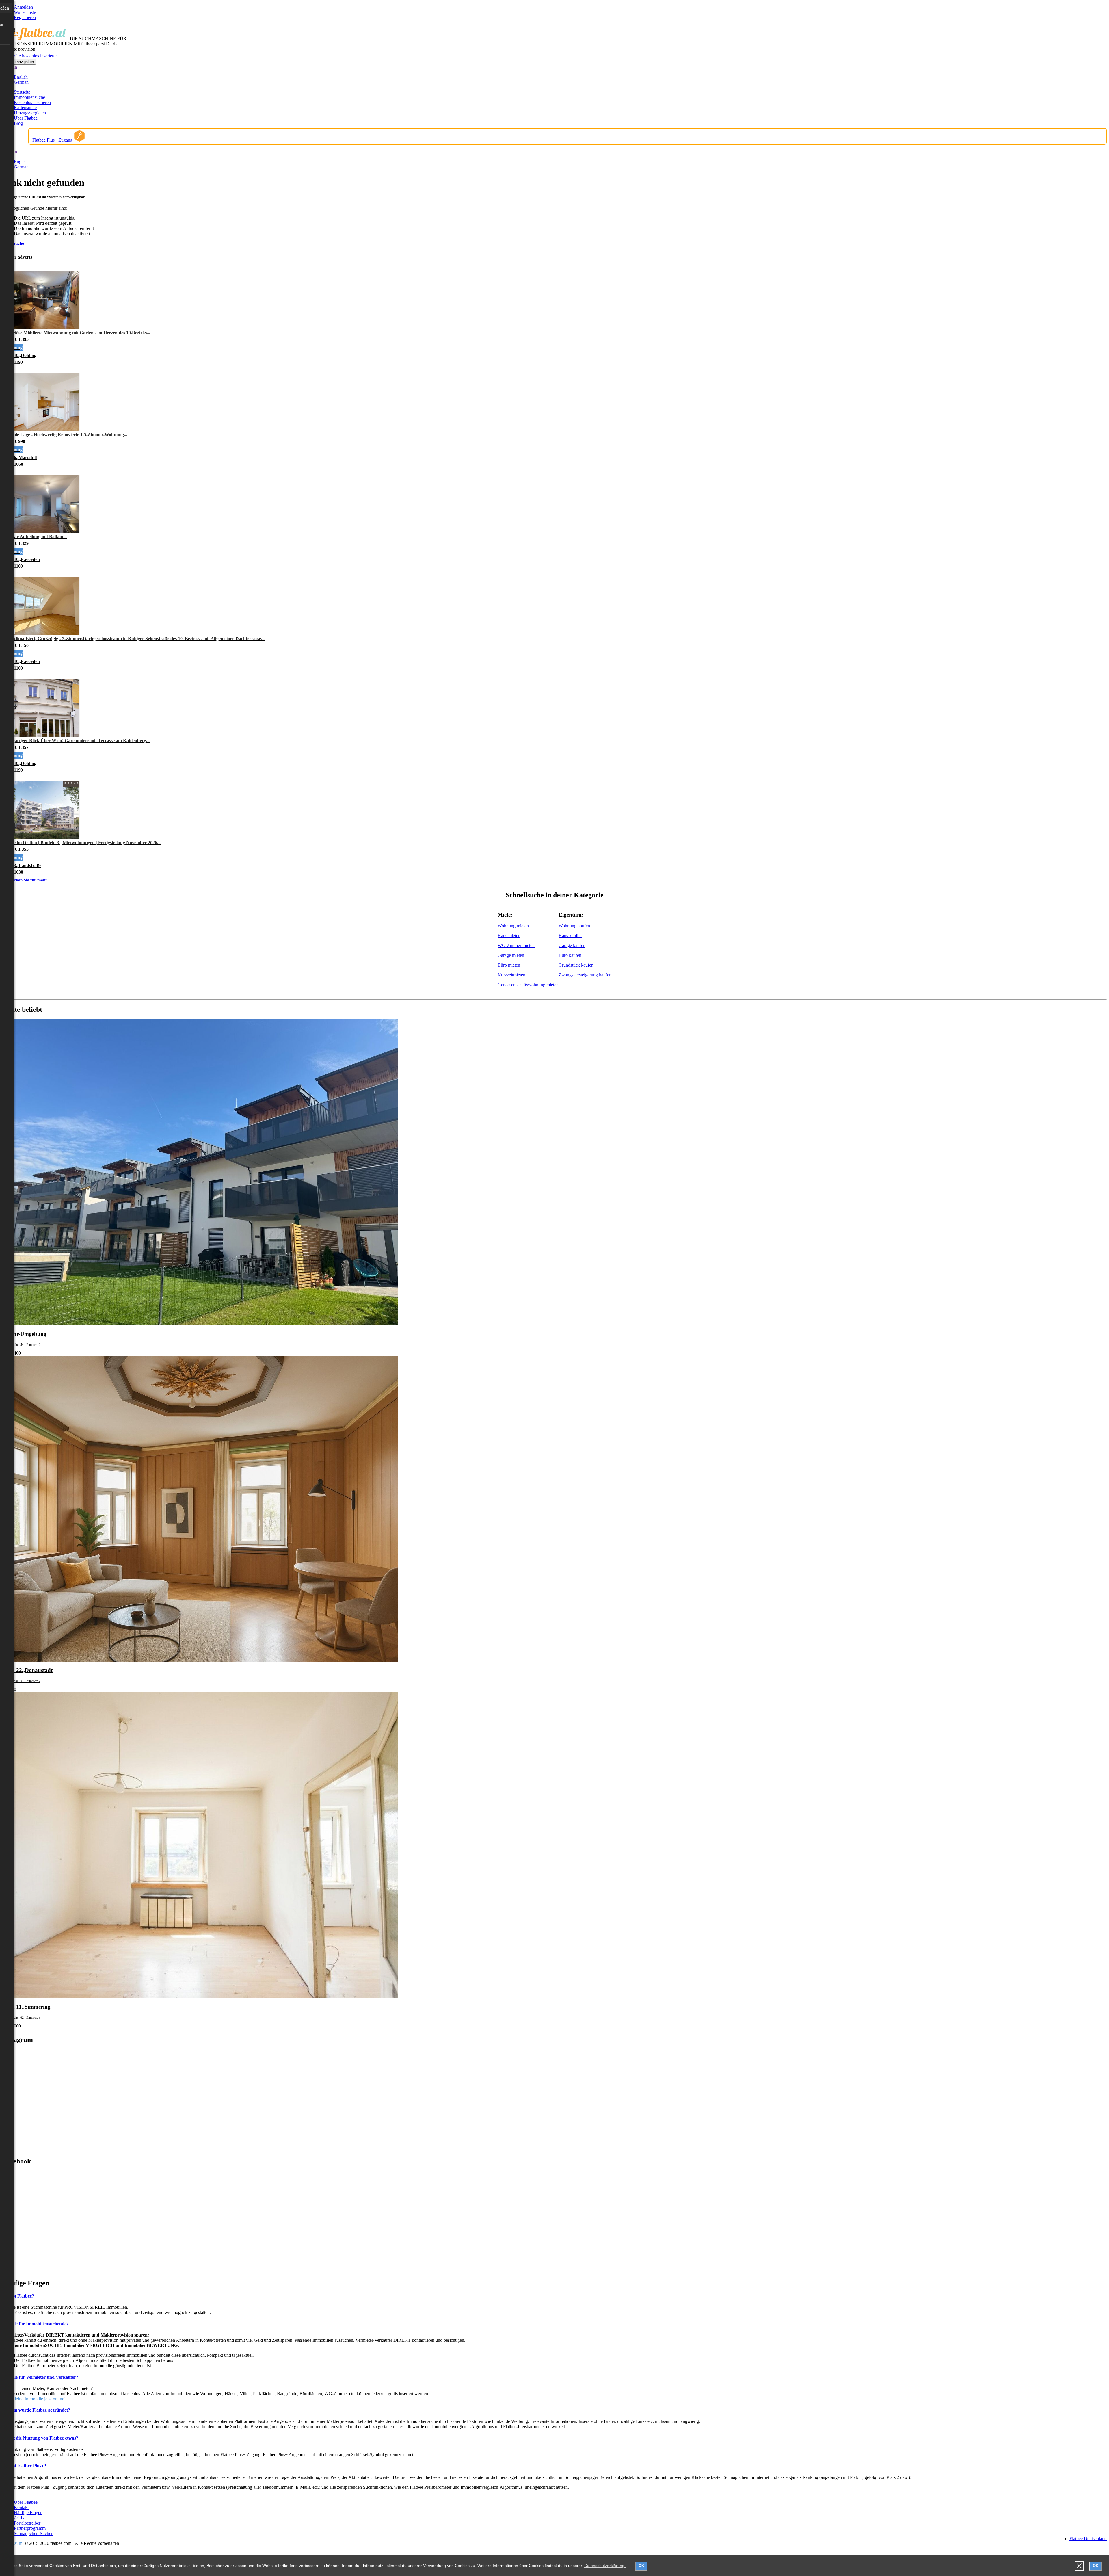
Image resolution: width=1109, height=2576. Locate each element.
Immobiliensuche (29, 97)
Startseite (22, 92)
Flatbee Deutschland (1088, 2539)
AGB (19, 2518)
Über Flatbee (26, 118)
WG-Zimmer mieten (516, 945)
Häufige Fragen (28, 2513)
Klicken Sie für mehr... (29, 880)
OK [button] (641, 2566)
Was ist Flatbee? (18, 2296)
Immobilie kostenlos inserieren (30, 56)
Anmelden (23, 7)
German (21, 82)
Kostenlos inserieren (32, 102)
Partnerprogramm (30, 2528)
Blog (18, 123)
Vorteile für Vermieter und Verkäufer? (40, 2377)
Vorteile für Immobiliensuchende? (36, 2324)
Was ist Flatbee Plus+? (24, 2466)
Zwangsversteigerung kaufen (585, 975)
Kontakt (21, 2507)
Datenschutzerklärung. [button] (605, 2566)
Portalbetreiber (27, 2523)
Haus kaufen (570, 936)
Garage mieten (511, 955)
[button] (1079, 2566)
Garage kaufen (572, 945)
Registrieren (25, 17)
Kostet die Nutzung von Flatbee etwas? (40, 2438)
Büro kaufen (570, 955)
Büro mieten (509, 965)
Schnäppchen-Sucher (33, 2533)
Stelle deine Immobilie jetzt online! (34, 2399)
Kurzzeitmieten (511, 975)
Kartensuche (25, 108)
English (21, 77)
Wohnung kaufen (574, 926)
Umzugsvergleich (30, 113)
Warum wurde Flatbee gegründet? (36, 2410)
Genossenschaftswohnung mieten (528, 985)
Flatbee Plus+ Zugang (53, 140)
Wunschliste (25, 12)
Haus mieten (509, 936)
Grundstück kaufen (576, 965)
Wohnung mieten (513, 926)
